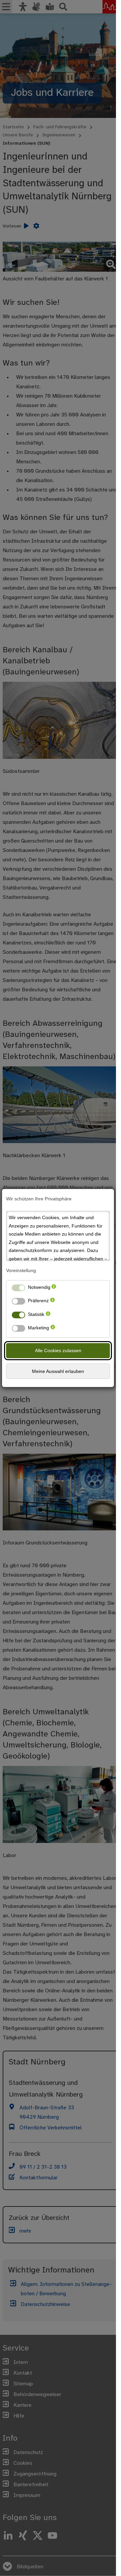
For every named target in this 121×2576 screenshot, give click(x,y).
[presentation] (54, 1289)
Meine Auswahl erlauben (58, 1371)
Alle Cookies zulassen (58, 1350)
